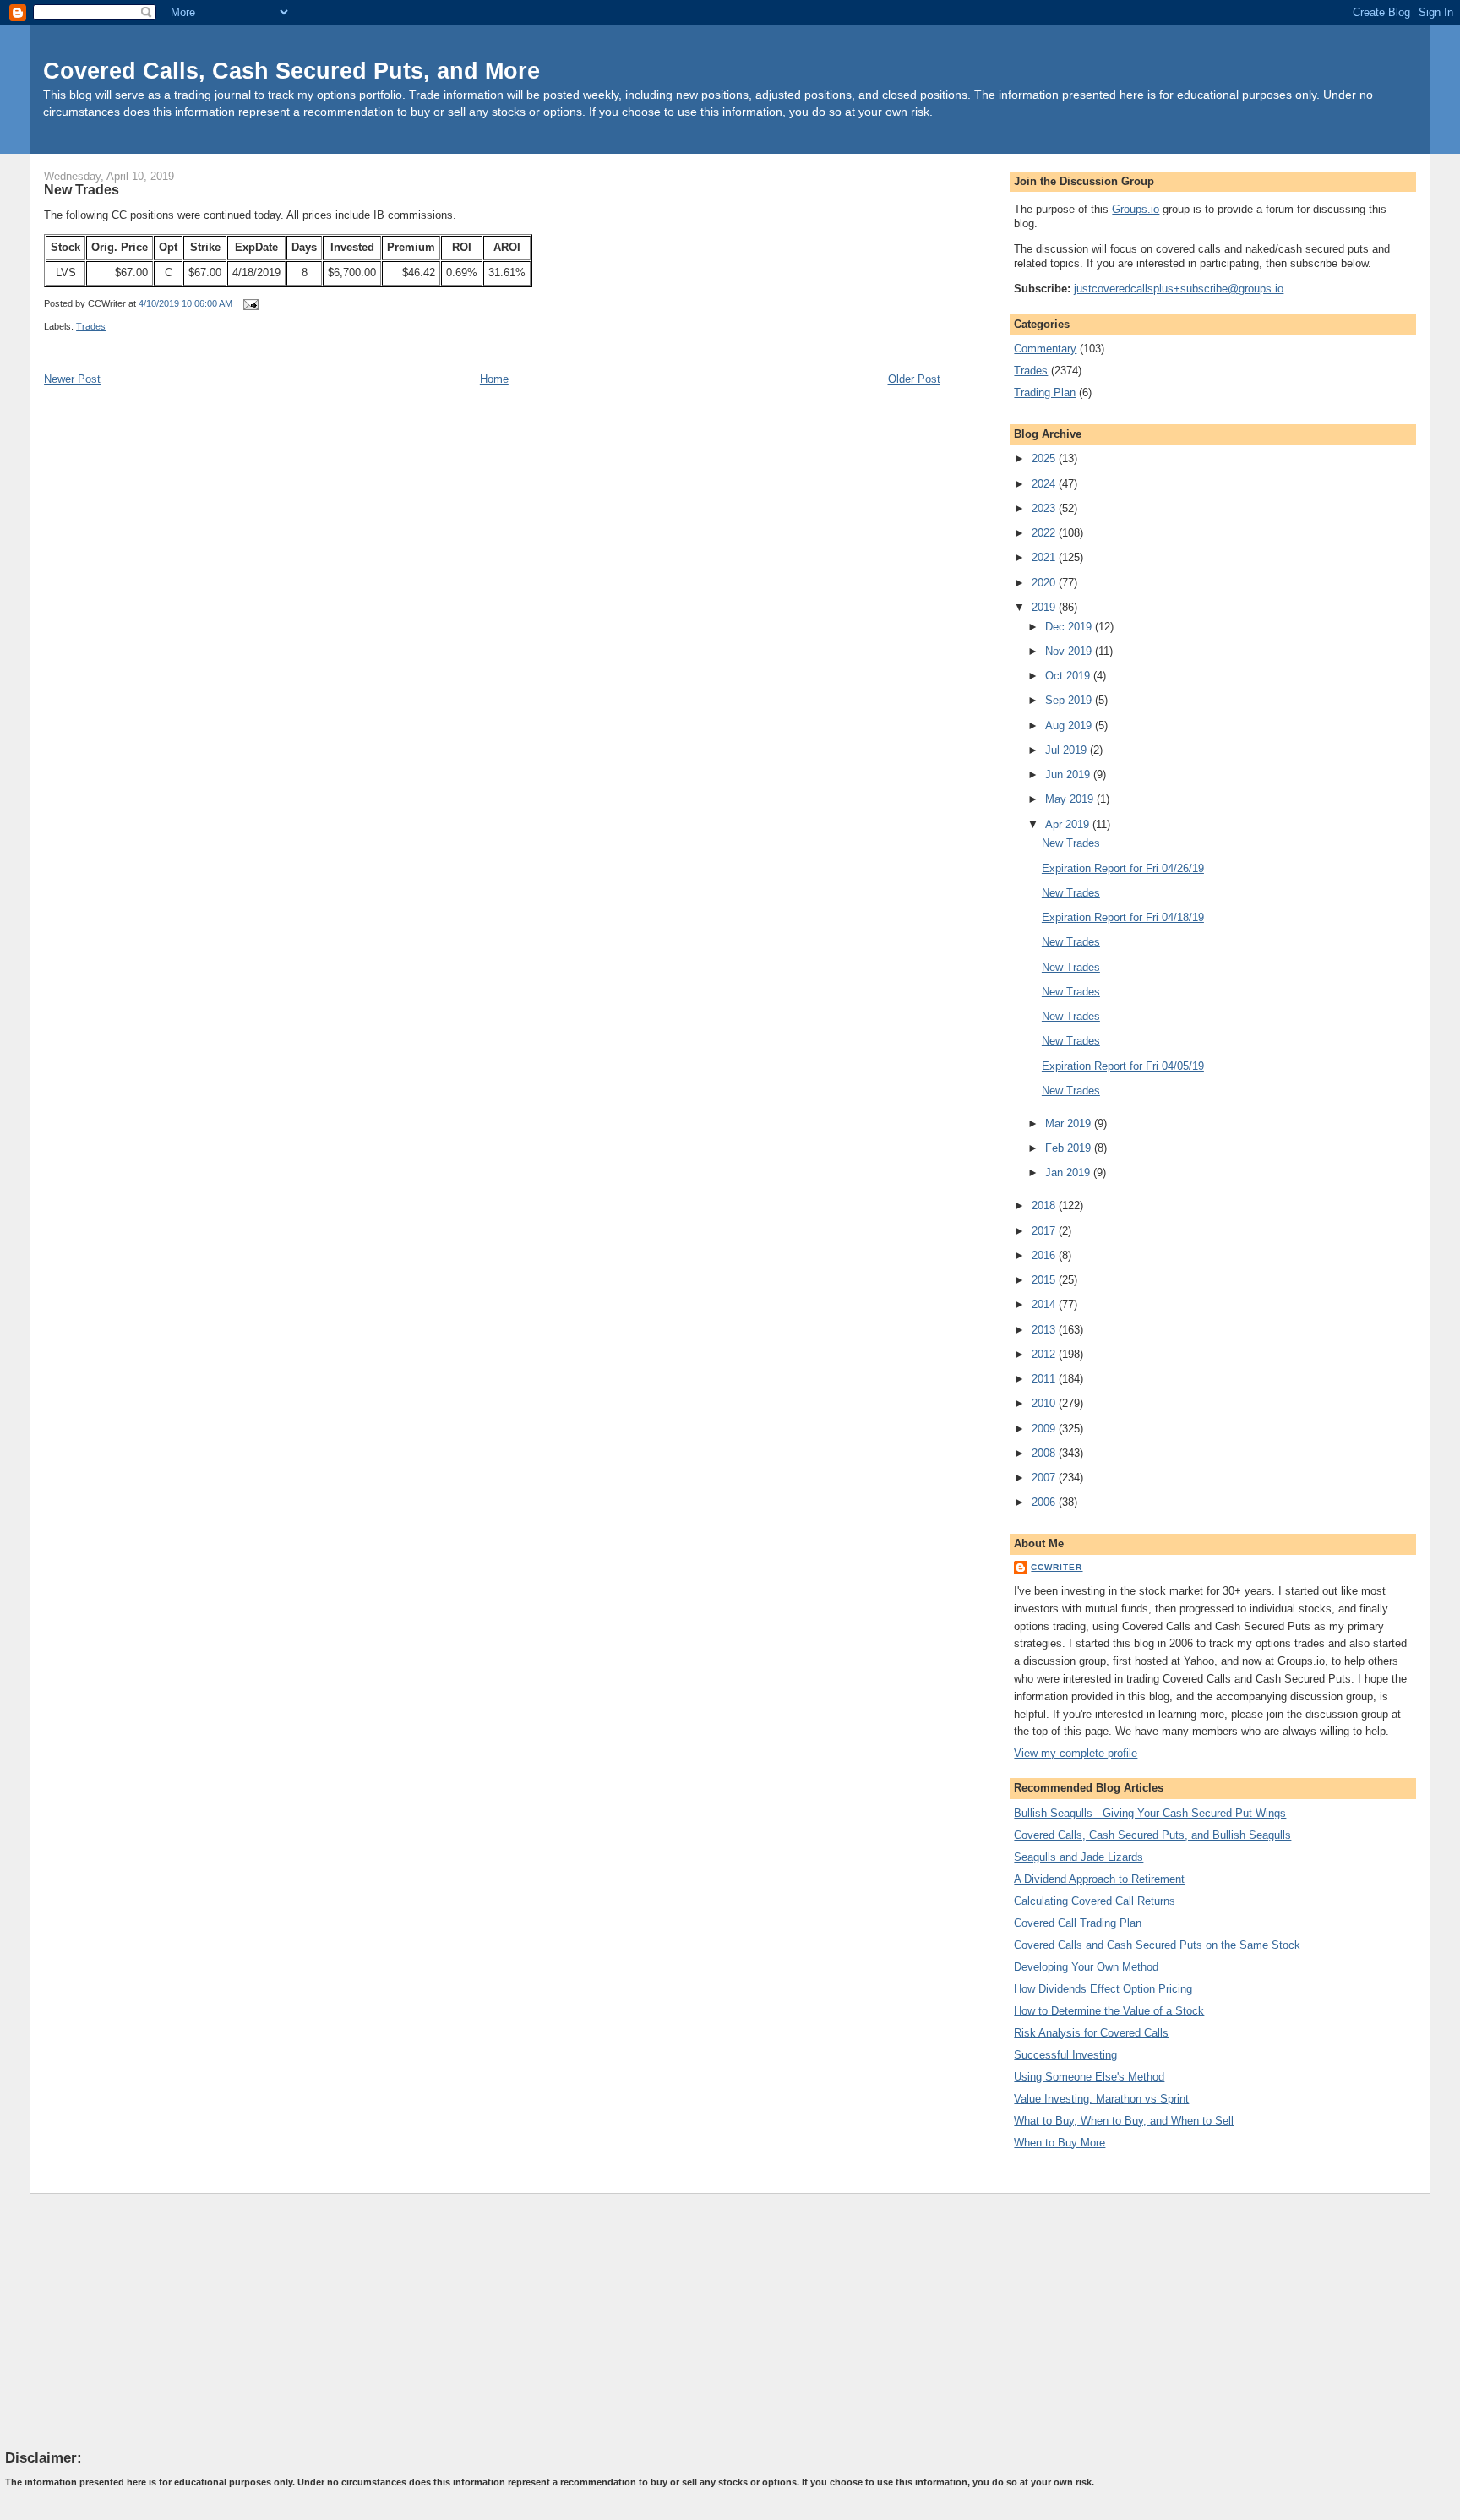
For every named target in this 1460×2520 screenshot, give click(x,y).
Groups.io (1136, 209)
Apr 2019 (1069, 824)
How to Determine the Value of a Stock (1109, 2011)
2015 (1045, 1280)
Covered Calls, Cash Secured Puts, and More (291, 71)
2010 (1045, 1403)
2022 (1045, 533)
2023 (1045, 508)
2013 (1045, 1330)
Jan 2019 (1069, 1173)
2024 (1045, 484)
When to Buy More (1060, 2143)
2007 (1045, 1478)
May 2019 (1071, 799)
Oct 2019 (1069, 676)
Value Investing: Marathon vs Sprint (1101, 2099)
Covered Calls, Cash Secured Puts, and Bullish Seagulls (1152, 1835)
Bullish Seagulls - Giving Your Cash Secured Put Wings (1150, 1813)
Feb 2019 (1070, 1148)
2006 (1045, 1502)
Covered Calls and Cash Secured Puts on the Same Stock (1157, 1945)
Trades (91, 326)
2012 (1045, 1354)
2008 (1045, 1453)
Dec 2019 (1070, 627)
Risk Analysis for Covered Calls (1091, 2033)
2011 (1045, 1379)
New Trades (82, 189)
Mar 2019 (1070, 1124)
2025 (1045, 458)
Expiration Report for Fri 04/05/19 (1123, 1066)
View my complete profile (1076, 1753)
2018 (1045, 1205)
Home (494, 379)
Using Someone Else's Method (1089, 2077)
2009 (1045, 1429)
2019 (1045, 607)
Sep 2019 (1070, 700)
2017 (1045, 1231)
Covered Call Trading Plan (1078, 1923)
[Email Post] (248, 303)
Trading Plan (1045, 393)
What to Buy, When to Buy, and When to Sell (1124, 2121)
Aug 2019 (1070, 725)
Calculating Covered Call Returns (1095, 1901)
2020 (1045, 583)
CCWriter (1057, 1567)
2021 (1045, 557)
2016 (1045, 1255)
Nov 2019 (1070, 651)
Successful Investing (1065, 2055)
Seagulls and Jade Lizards (1079, 1857)
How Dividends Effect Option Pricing (1103, 1989)
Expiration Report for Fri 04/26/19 (1123, 868)
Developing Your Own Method (1086, 1967)
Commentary (1045, 349)
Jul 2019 (1068, 750)
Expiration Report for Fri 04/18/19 (1123, 917)
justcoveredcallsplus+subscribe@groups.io (1179, 289)
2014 (1045, 1304)
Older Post (914, 379)
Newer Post (72, 379)
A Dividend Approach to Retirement (1099, 1879)
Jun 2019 (1069, 775)
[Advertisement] (132, 2321)
